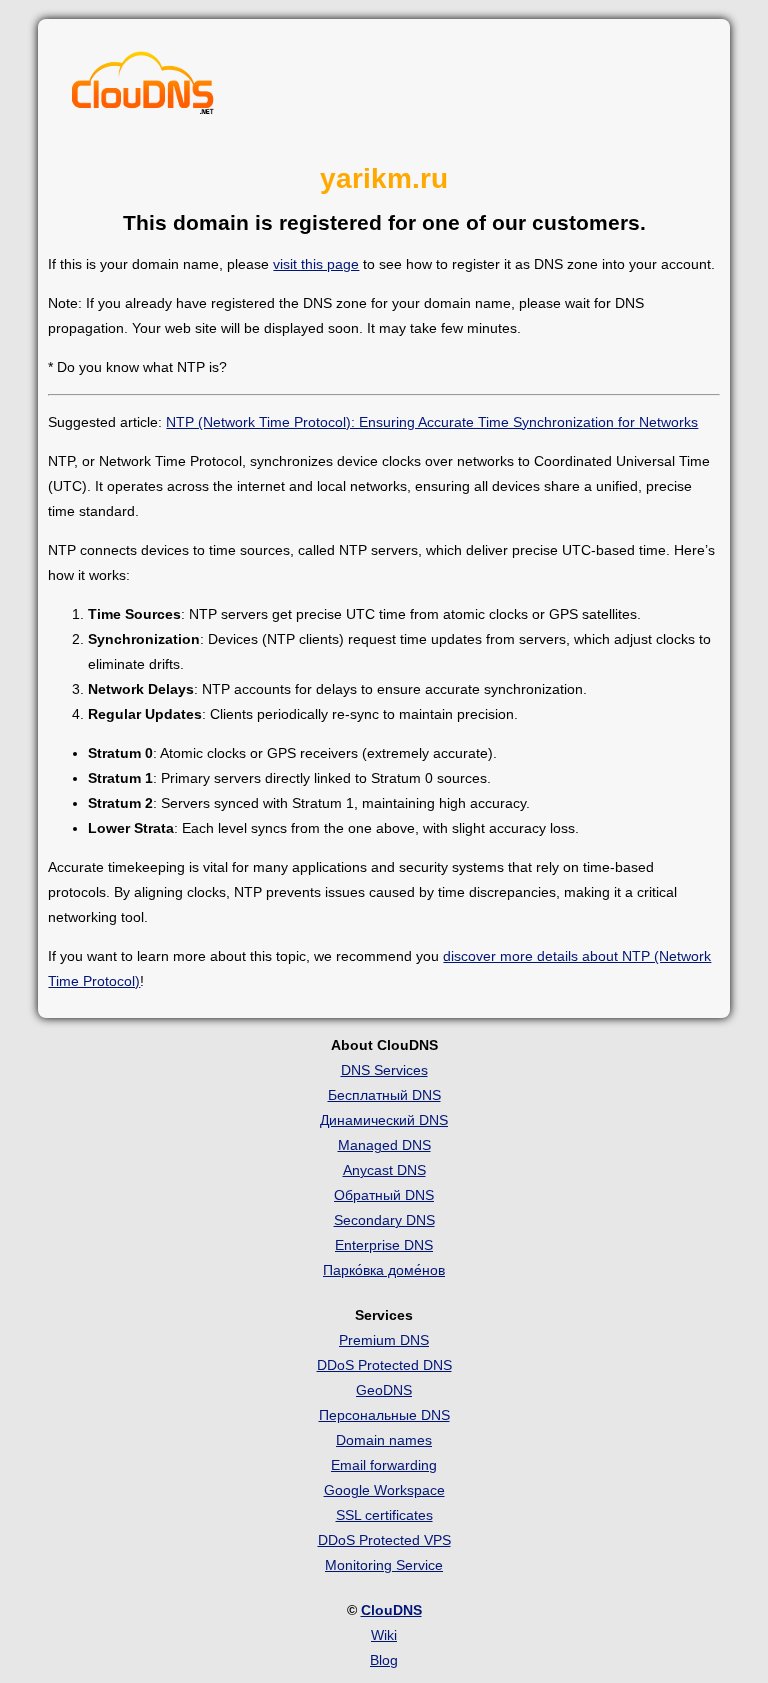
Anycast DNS (384, 1170)
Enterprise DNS (384, 1245)
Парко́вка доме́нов (384, 1270)
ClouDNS (391, 1610)
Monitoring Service (384, 1565)
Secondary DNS (384, 1220)
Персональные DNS (384, 1415)
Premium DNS (384, 1340)
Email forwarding (384, 1465)
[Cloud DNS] (143, 88)
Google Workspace (384, 1490)
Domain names (384, 1440)
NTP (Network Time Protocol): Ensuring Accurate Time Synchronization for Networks (432, 422)
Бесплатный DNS (384, 1095)
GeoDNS (384, 1390)
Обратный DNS (384, 1195)
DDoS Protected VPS (384, 1540)
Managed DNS (384, 1145)
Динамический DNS (384, 1120)
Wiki (384, 1635)
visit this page (316, 264)
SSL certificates (384, 1515)
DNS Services (384, 1070)
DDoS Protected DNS (384, 1365)
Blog (384, 1660)
